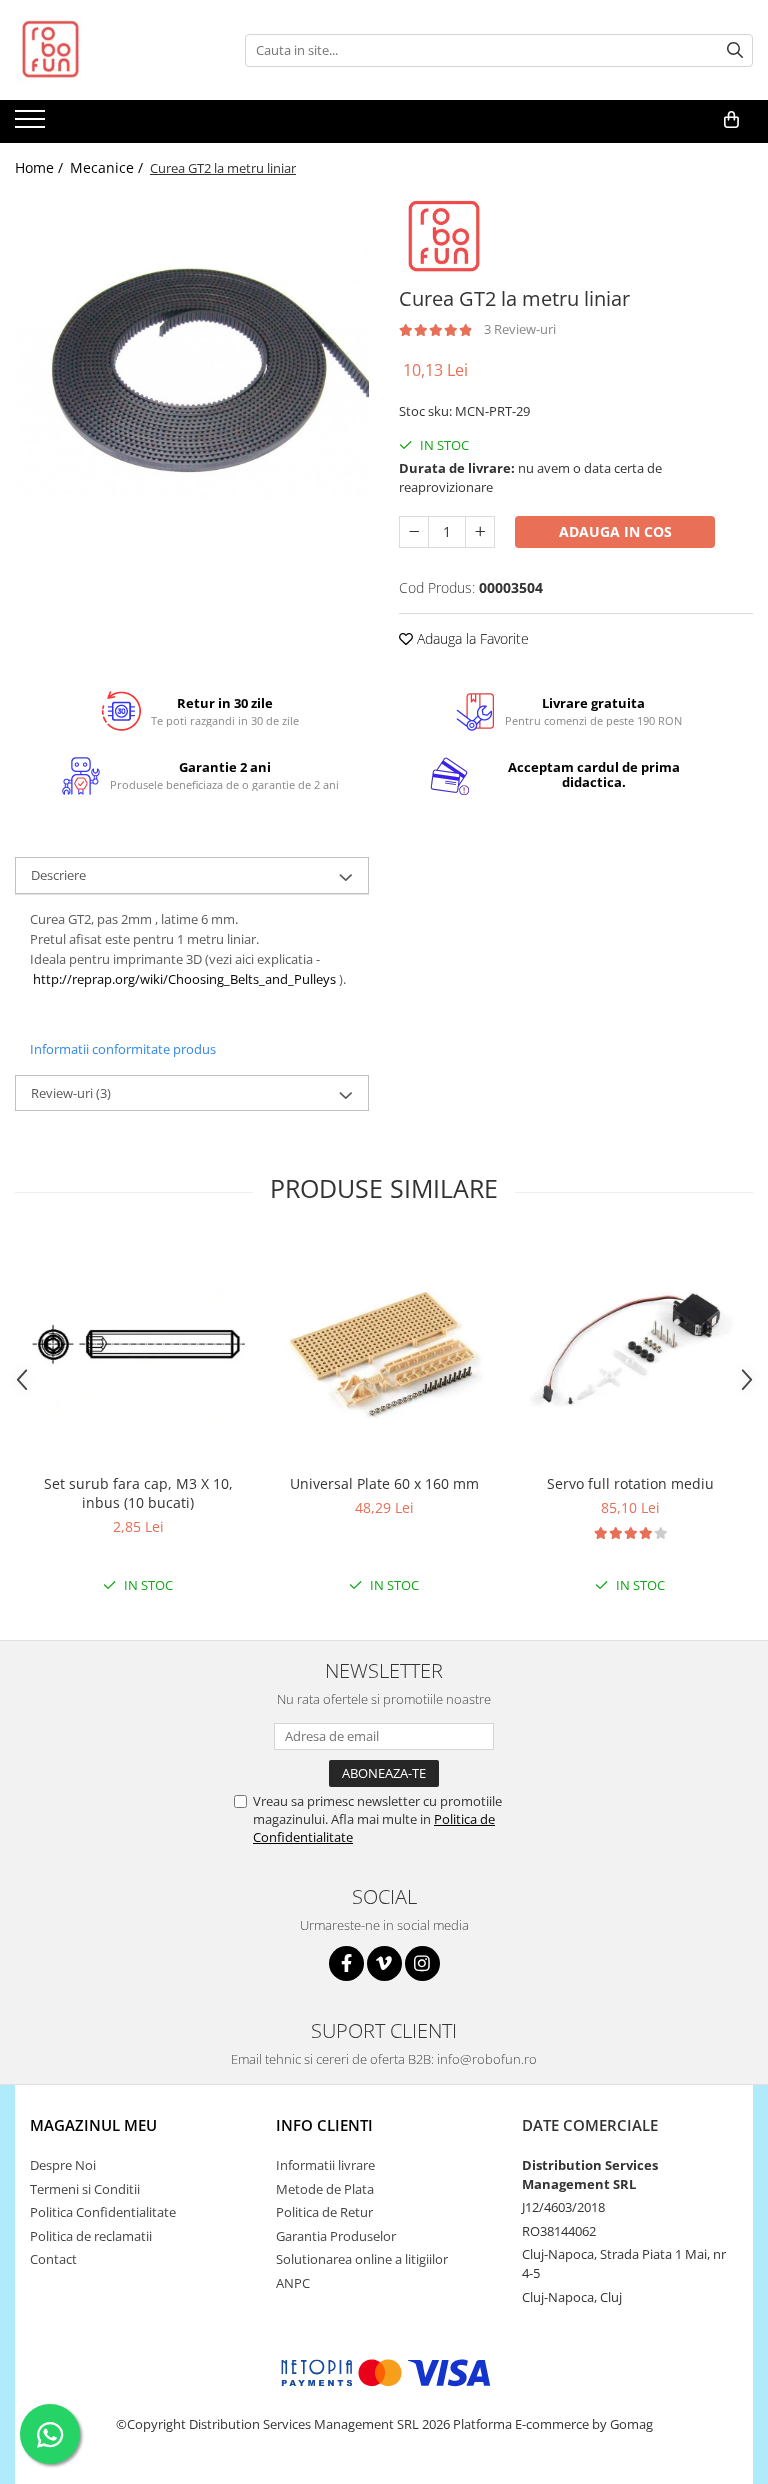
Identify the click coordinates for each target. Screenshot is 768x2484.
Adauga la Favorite (471, 638)
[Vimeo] (384, 1963)
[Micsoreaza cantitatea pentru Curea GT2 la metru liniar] (414, 532)
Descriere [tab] (58, 875)
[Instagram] (422, 1963)
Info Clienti (324, 2125)
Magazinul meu (93, 2125)
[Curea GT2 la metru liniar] (192, 370)
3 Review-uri (520, 329)
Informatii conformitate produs (123, 1049)
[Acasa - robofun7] (115, 50)
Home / (41, 167)
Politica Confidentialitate (103, 2212)
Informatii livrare (325, 2165)
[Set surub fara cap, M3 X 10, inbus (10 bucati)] (138, 1351)
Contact (53, 2259)
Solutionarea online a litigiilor (362, 2259)
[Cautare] (735, 50)
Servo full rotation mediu (630, 1483)
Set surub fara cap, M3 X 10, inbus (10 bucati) (138, 1493)
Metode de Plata (325, 2189)
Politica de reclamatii (91, 2236)
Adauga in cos (615, 531)
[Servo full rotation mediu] (630, 1351)
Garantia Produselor (336, 2236)
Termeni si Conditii (85, 2189)
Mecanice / (108, 167)
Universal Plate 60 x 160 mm (384, 1483)
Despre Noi (63, 2165)
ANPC (293, 2283)
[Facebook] (346, 1963)
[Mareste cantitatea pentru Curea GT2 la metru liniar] (480, 532)
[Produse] (32, 125)
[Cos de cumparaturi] (731, 120)
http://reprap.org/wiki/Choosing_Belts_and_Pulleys (184, 979)
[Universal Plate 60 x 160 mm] (384, 1351)
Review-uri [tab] (71, 1093)
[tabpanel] (192, 370)
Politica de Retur (324, 2212)
